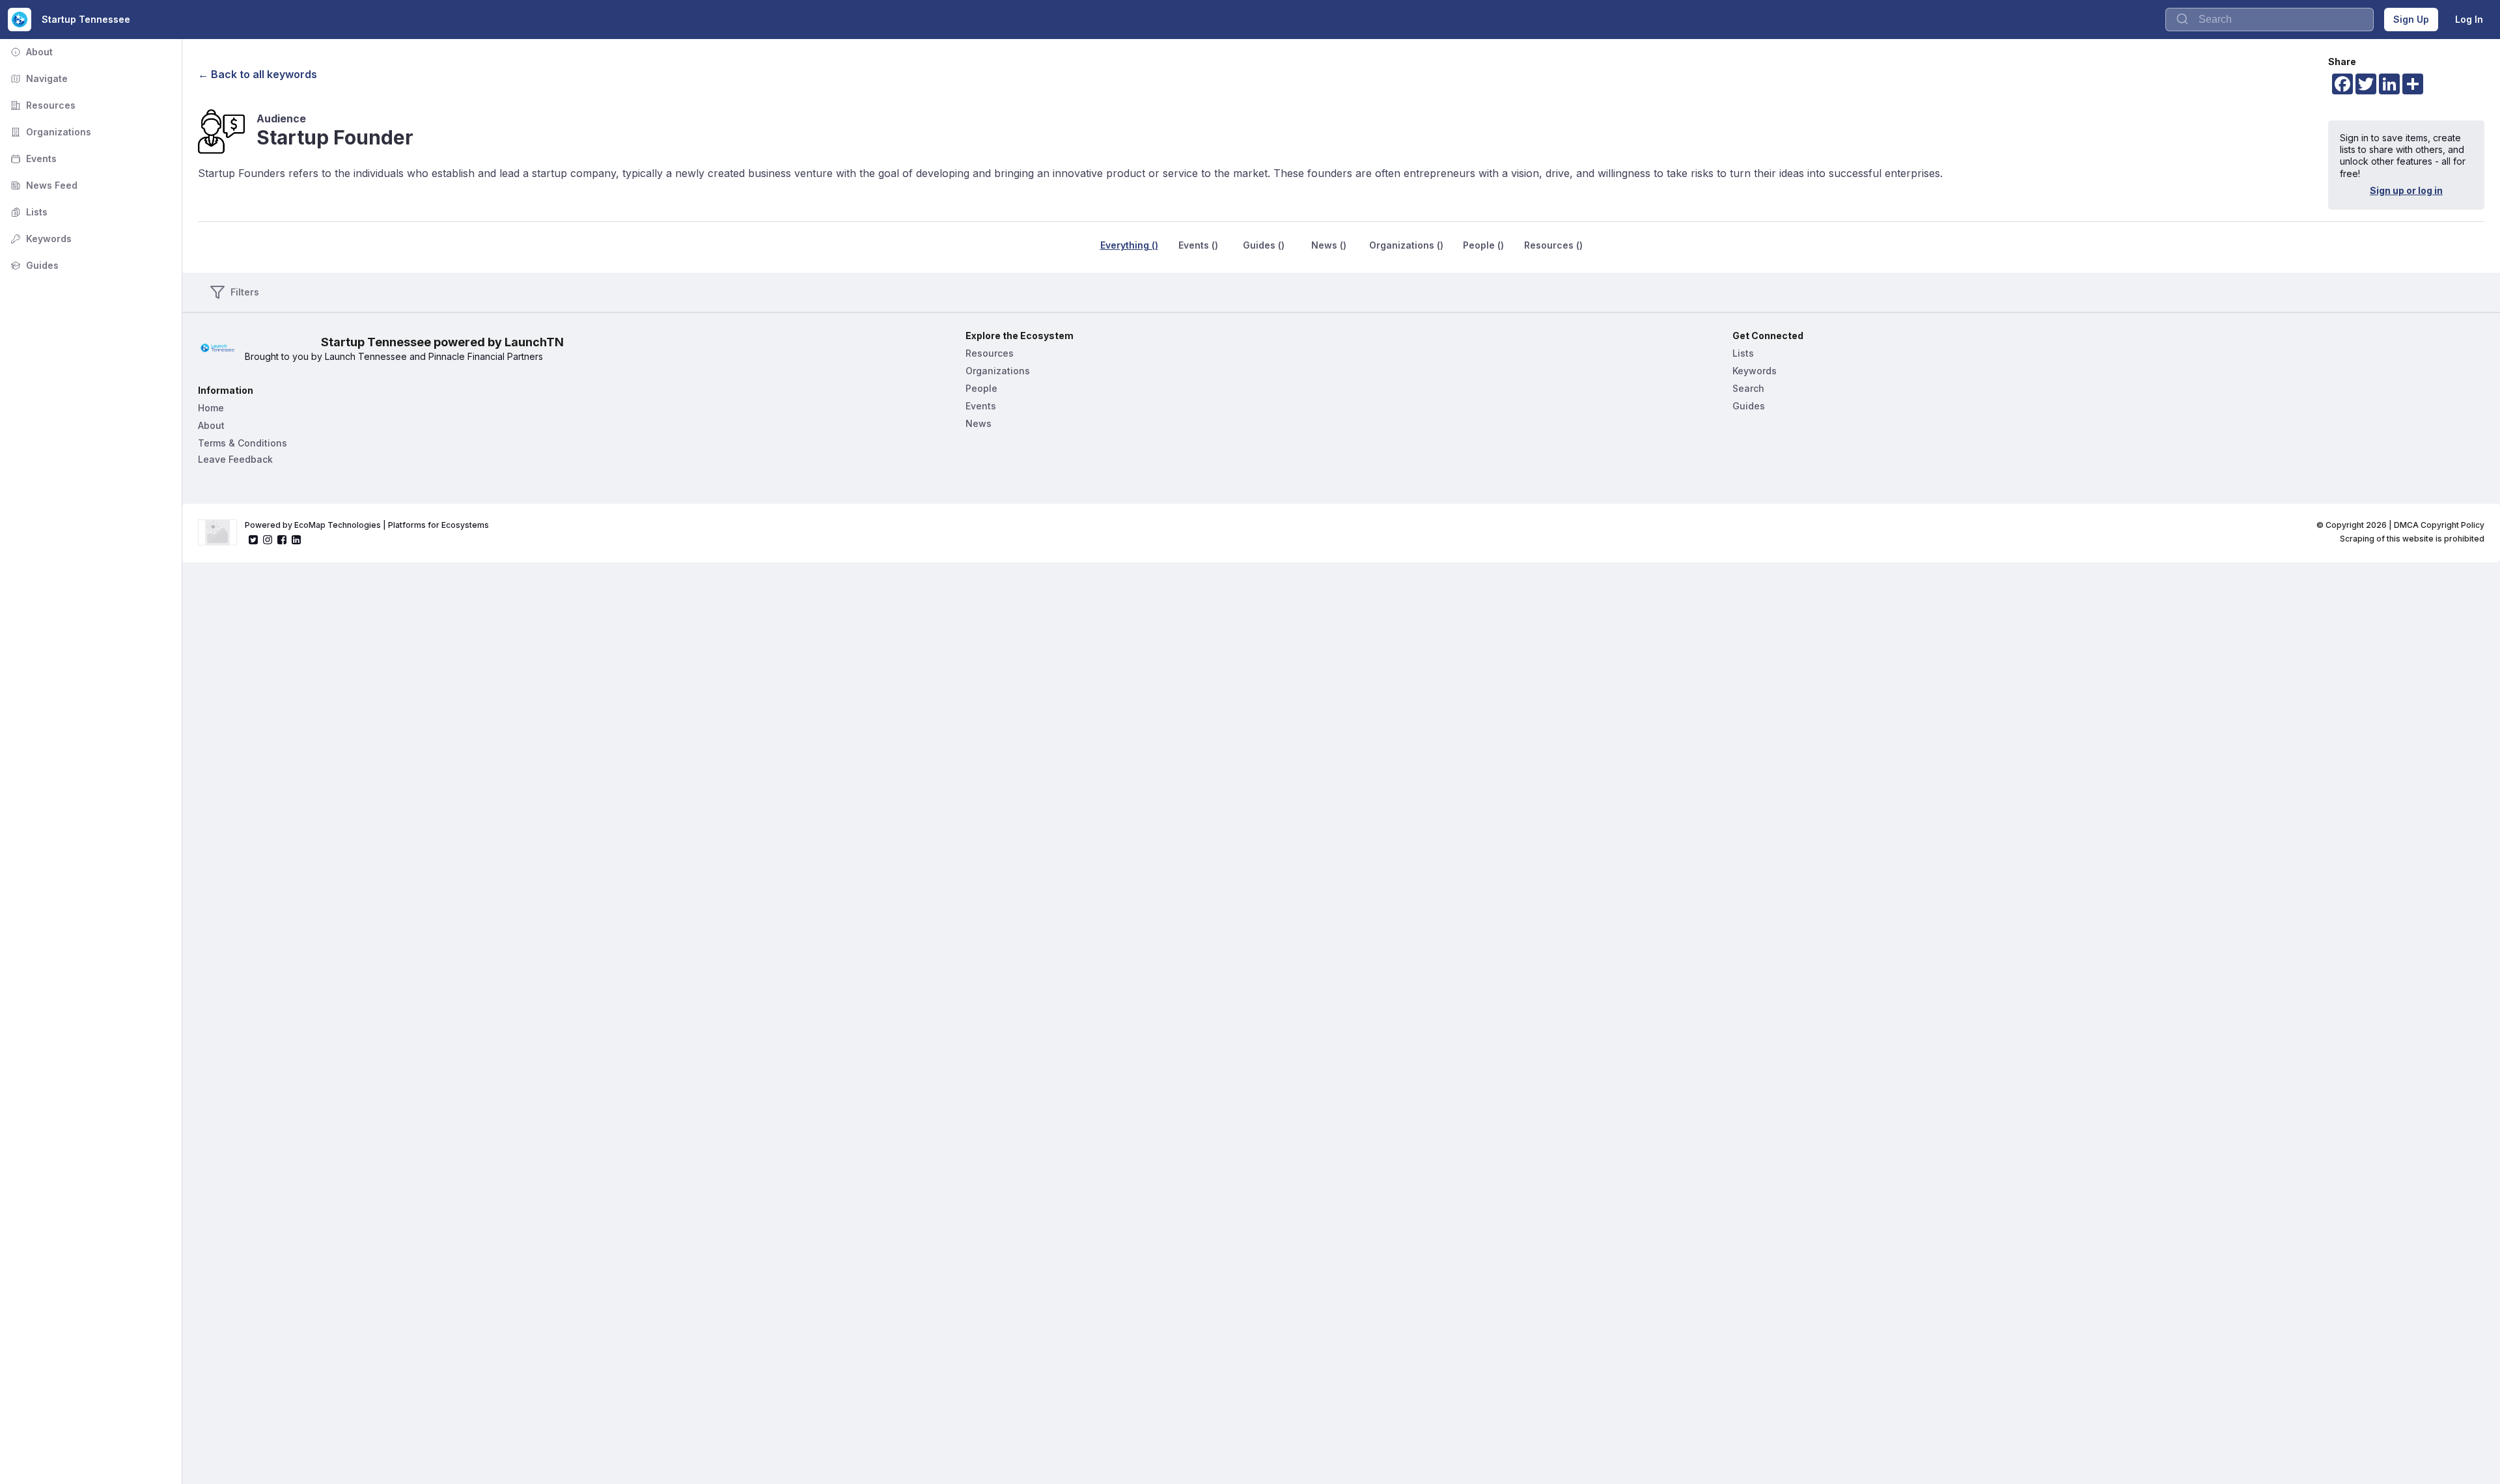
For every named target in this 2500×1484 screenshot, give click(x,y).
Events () (1198, 245)
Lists (28, 212)
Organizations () (1406, 245)
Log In (2469, 19)
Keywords (40, 239)
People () (1483, 245)
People (981, 388)
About (30, 52)
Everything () (1129, 245)
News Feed (43, 185)
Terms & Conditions (243, 443)
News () (1329, 245)
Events (32, 158)
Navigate (38, 78)
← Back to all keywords (257, 74)
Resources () (1553, 245)
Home (211, 408)
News (979, 423)
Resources (42, 105)
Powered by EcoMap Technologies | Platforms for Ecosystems (367, 525)
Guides (33, 265)
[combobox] (2270, 20)
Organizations (49, 132)
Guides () (1264, 245)
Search (1748, 388)
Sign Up (2411, 19)
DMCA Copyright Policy (2439, 525)
